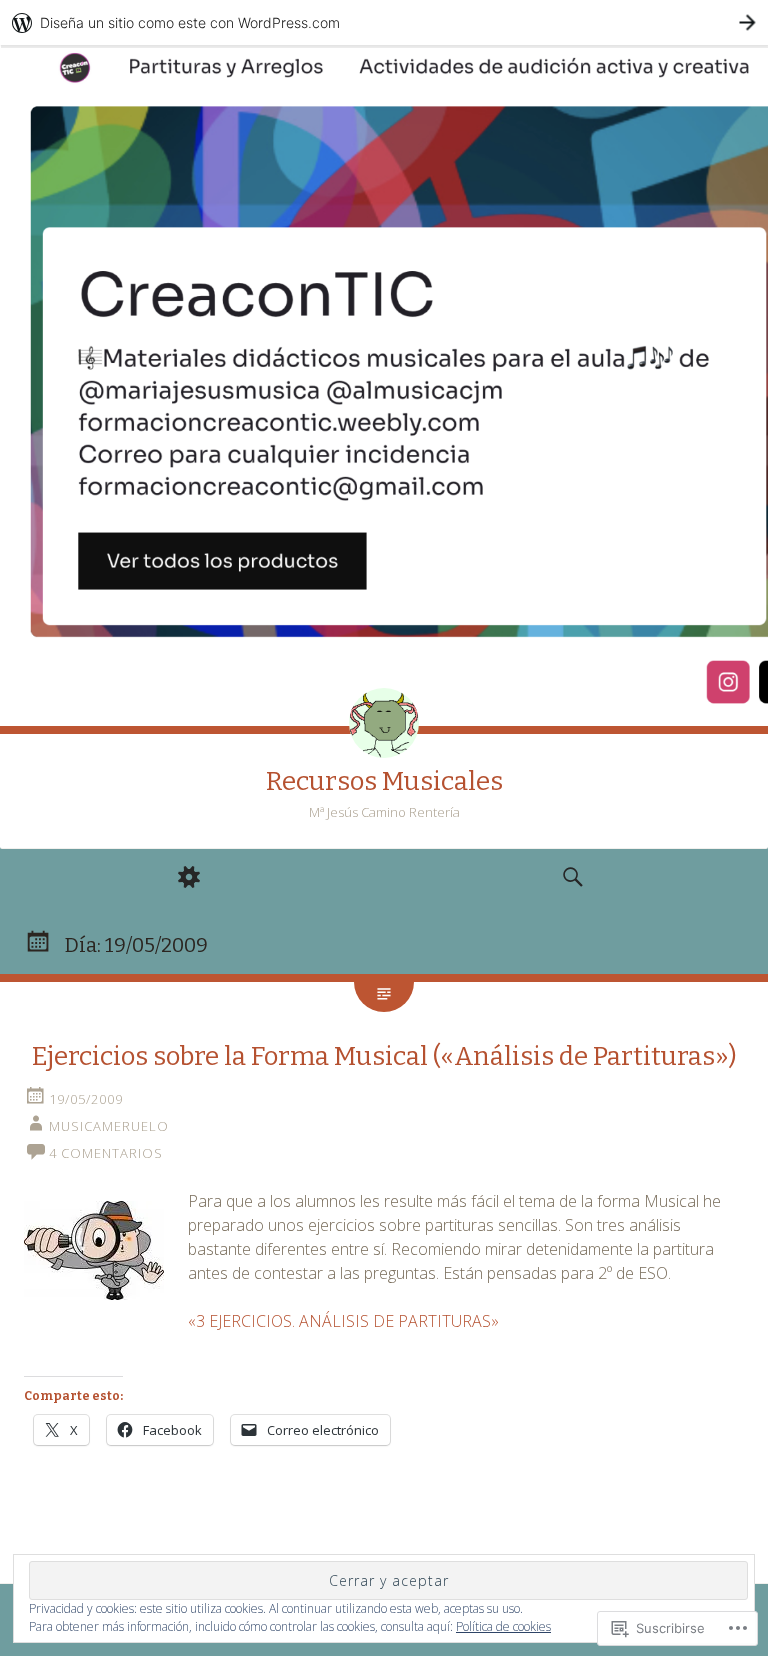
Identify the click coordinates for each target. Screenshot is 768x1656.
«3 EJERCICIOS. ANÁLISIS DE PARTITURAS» (343, 1321)
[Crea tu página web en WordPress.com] (384, 22)
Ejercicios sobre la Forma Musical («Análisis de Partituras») (384, 1056)
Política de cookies (503, 1626)
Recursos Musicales (384, 781)
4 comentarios (106, 1153)
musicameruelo (109, 1126)
